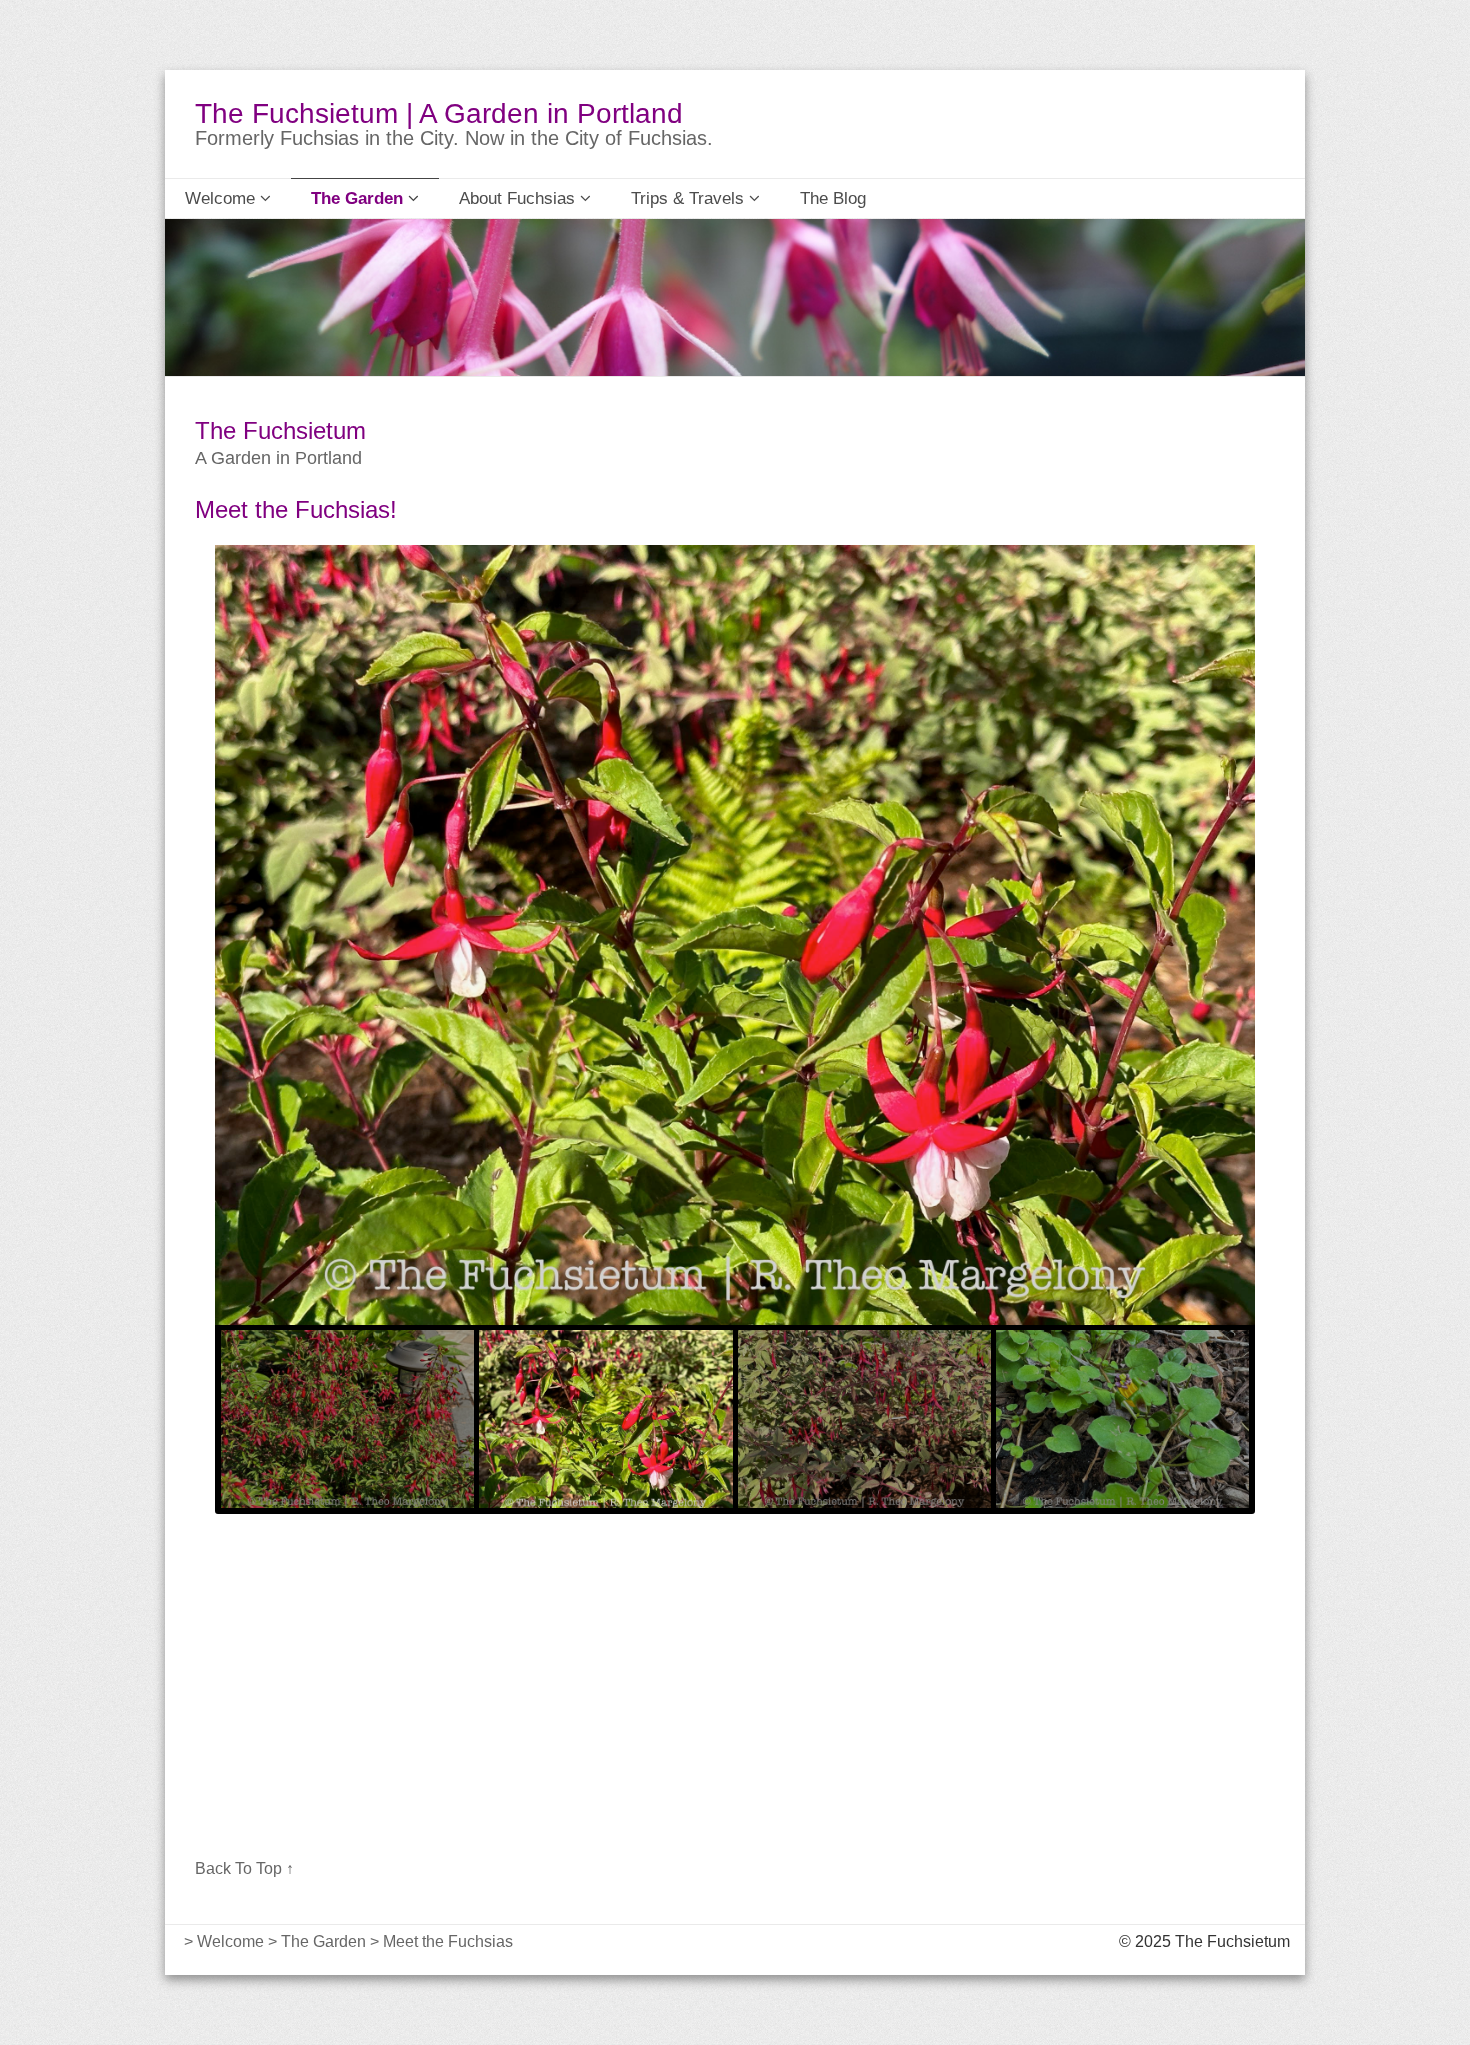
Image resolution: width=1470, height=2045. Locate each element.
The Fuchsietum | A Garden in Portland (439, 114)
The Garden (359, 198)
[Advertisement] (735, 1694)
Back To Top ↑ (244, 1868)
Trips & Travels (690, 198)
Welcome (222, 198)
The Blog (833, 198)
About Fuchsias (519, 198)
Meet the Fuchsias (448, 1941)
